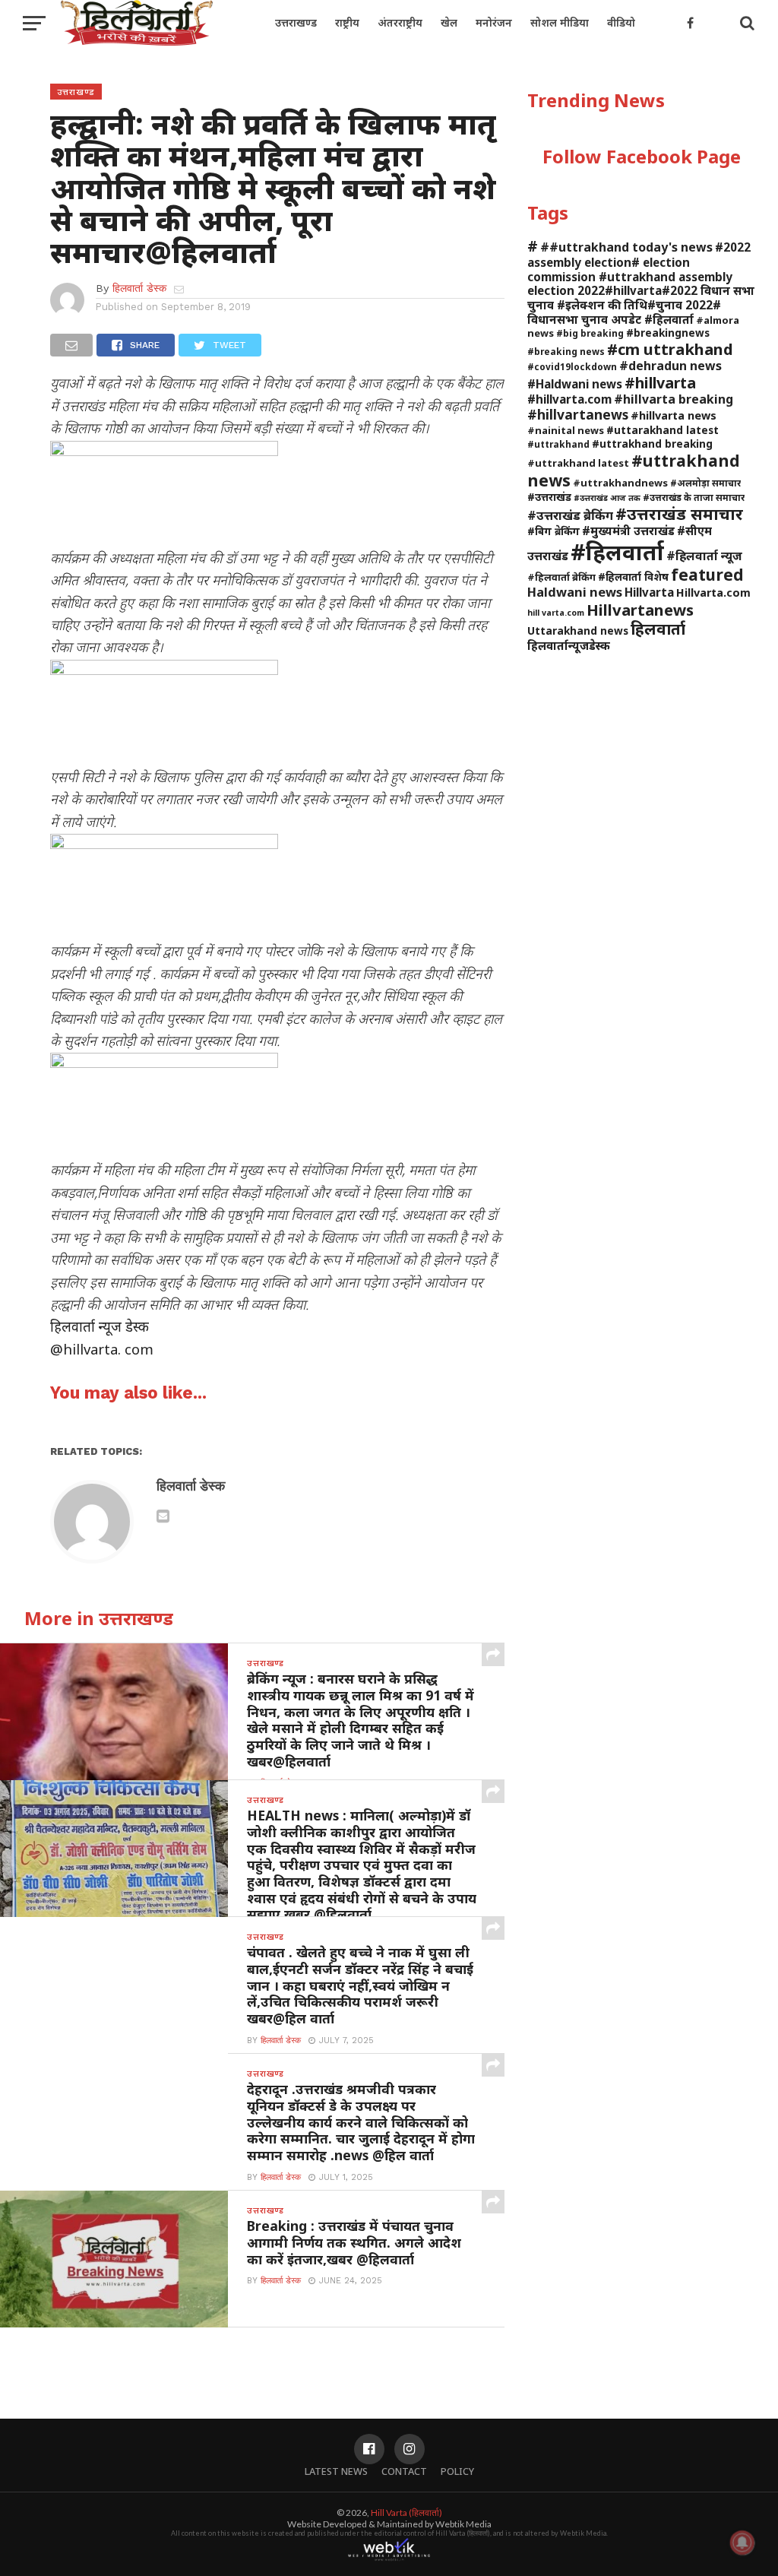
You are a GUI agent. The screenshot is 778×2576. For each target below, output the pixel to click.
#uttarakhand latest (663, 430)
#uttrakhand (558, 444)
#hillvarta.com (569, 399)
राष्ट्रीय (347, 22)
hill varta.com (556, 613)
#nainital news (566, 430)
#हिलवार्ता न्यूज (704, 556)
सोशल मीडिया (560, 22)
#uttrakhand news (634, 470)
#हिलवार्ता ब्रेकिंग (561, 577)
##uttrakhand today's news (626, 247)
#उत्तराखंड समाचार (679, 513)
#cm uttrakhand (670, 349)
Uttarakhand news (578, 631)
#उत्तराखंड (549, 497)
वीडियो (621, 22)
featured (707, 575)
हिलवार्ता (658, 629)
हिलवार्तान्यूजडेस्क (569, 645)
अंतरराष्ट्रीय (400, 22)
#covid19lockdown (572, 366)
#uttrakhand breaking (652, 444)
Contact (404, 2471)
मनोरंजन (494, 22)
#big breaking (590, 333)
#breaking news (566, 351)
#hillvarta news (674, 415)
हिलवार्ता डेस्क (139, 288)
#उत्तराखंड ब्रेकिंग (570, 515)
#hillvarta (660, 383)
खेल (449, 22)
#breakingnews (668, 333)
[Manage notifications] (742, 2543)
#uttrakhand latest (578, 463)
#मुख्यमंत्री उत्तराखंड (628, 531)
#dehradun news (670, 366)
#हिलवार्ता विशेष (633, 577)
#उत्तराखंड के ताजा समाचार (694, 497)
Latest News (336, 2471)
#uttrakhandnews (620, 483)
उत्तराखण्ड (296, 22)
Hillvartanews (640, 610)
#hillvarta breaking (674, 399)
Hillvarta (649, 592)
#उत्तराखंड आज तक (607, 498)
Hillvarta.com (713, 593)
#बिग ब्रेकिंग (553, 531)
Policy (457, 2471)
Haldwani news (575, 592)
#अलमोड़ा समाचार (705, 483)
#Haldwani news (575, 384)
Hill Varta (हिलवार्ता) (406, 2513)
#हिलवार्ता (617, 552)
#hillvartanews (578, 414)
